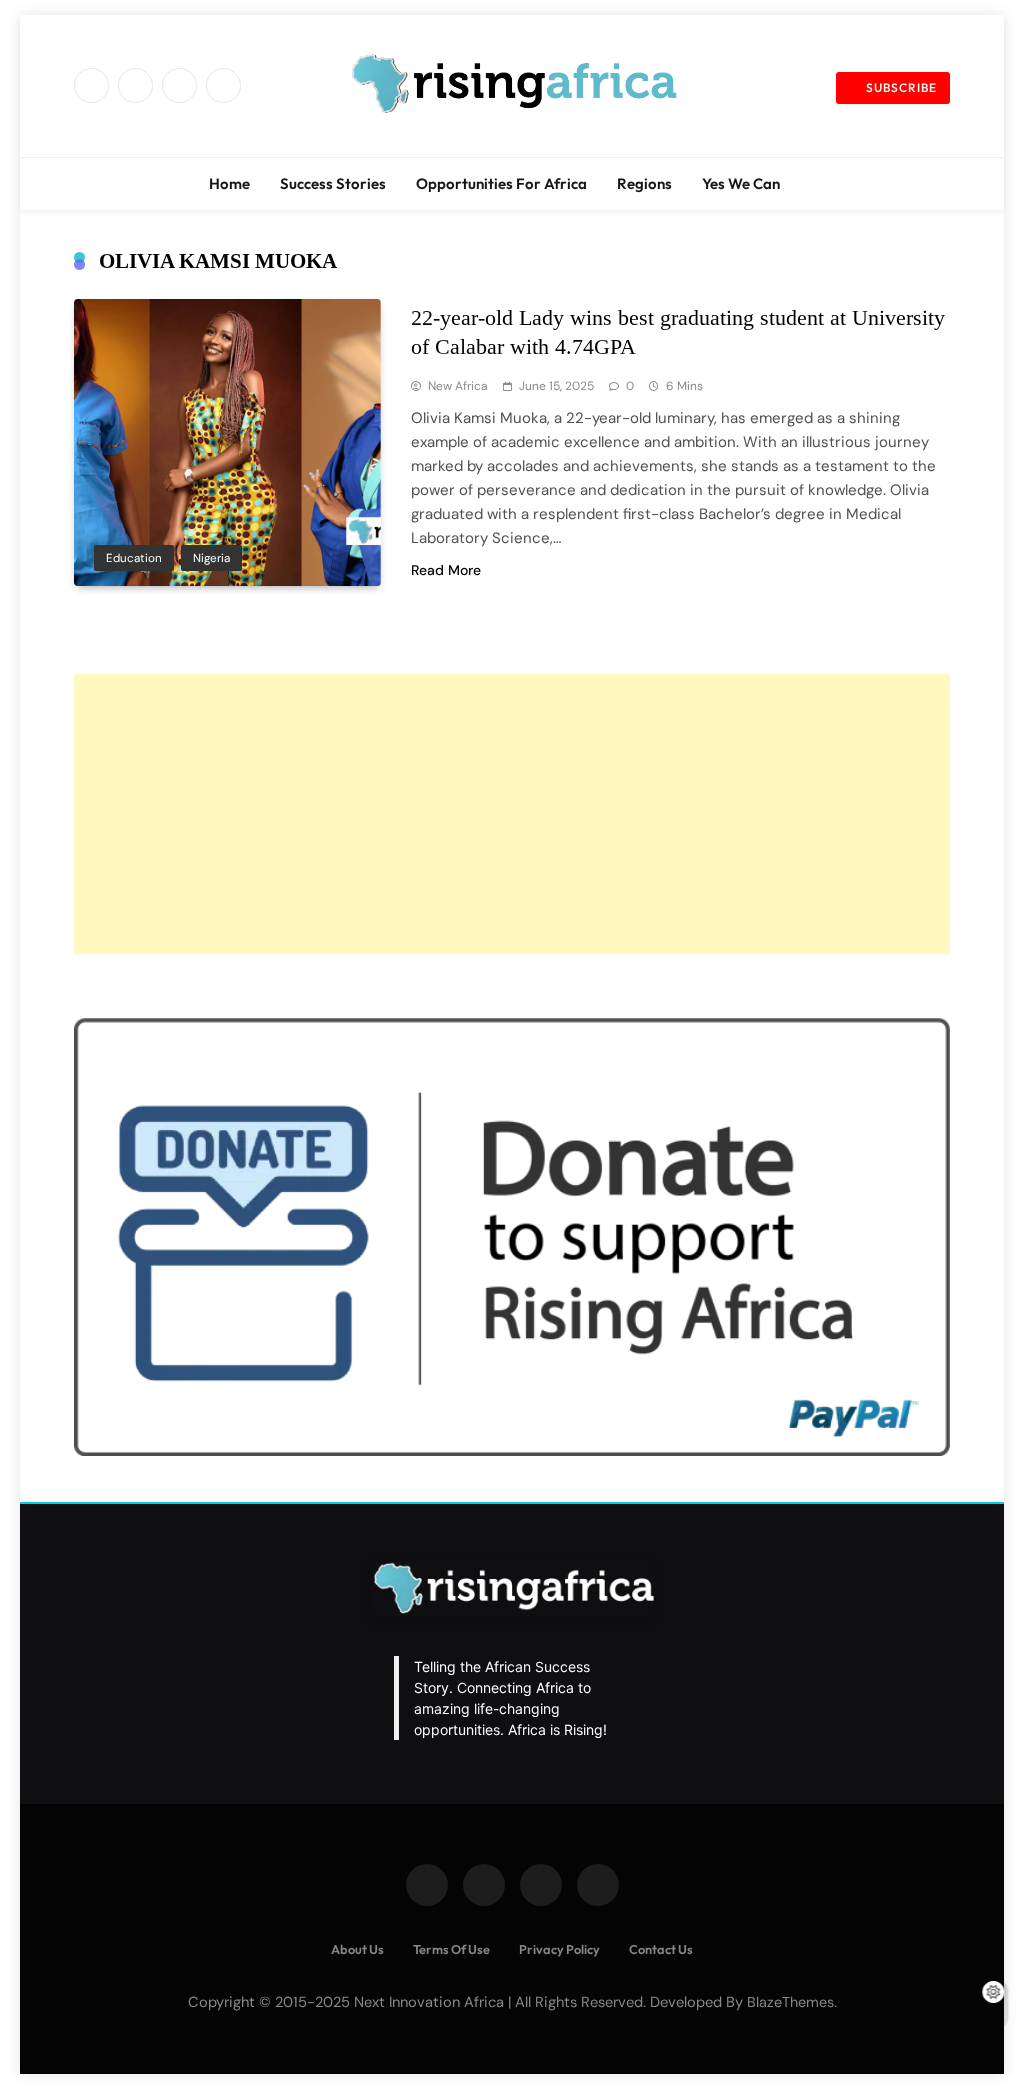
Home (229, 183)
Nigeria (211, 558)
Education (134, 558)
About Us (357, 1949)
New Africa (458, 386)
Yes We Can (741, 183)
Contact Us (661, 1949)
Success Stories (333, 183)
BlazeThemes (790, 2002)
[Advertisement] (512, 814)
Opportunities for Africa (501, 183)
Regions (644, 183)
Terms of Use (451, 1949)
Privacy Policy (559, 1949)
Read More (446, 570)
